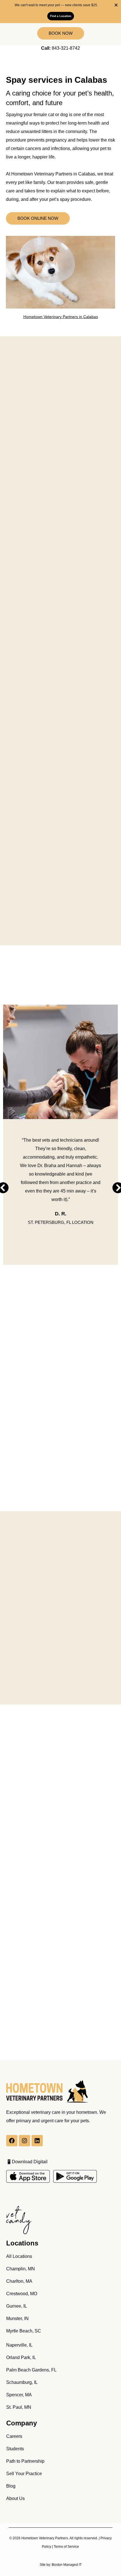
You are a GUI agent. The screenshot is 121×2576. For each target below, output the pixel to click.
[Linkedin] (37, 2141)
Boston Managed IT (67, 2565)
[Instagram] (24, 2141)
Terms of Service (66, 2547)
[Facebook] (12, 2141)
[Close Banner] (116, 5)
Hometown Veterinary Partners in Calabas (61, 317)
